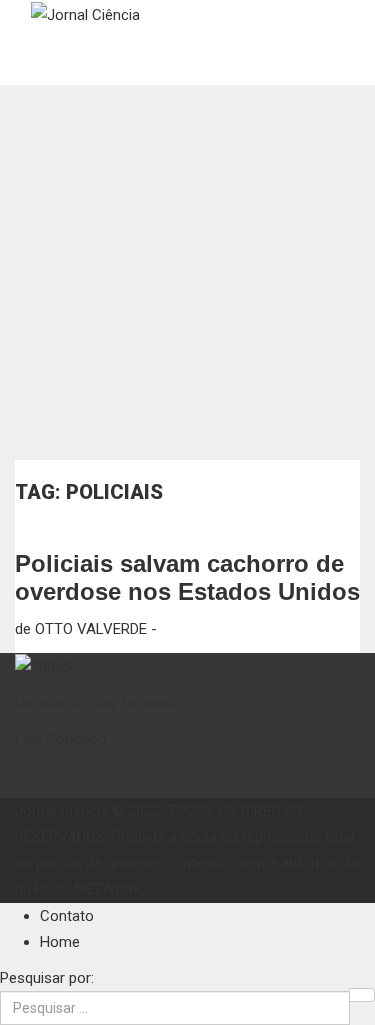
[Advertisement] (187, 272)
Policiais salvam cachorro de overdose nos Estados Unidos (187, 577)
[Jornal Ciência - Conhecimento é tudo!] (85, 14)
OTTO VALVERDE (91, 629)
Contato (67, 916)
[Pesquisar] (362, 995)
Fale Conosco (61, 739)
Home (60, 942)
